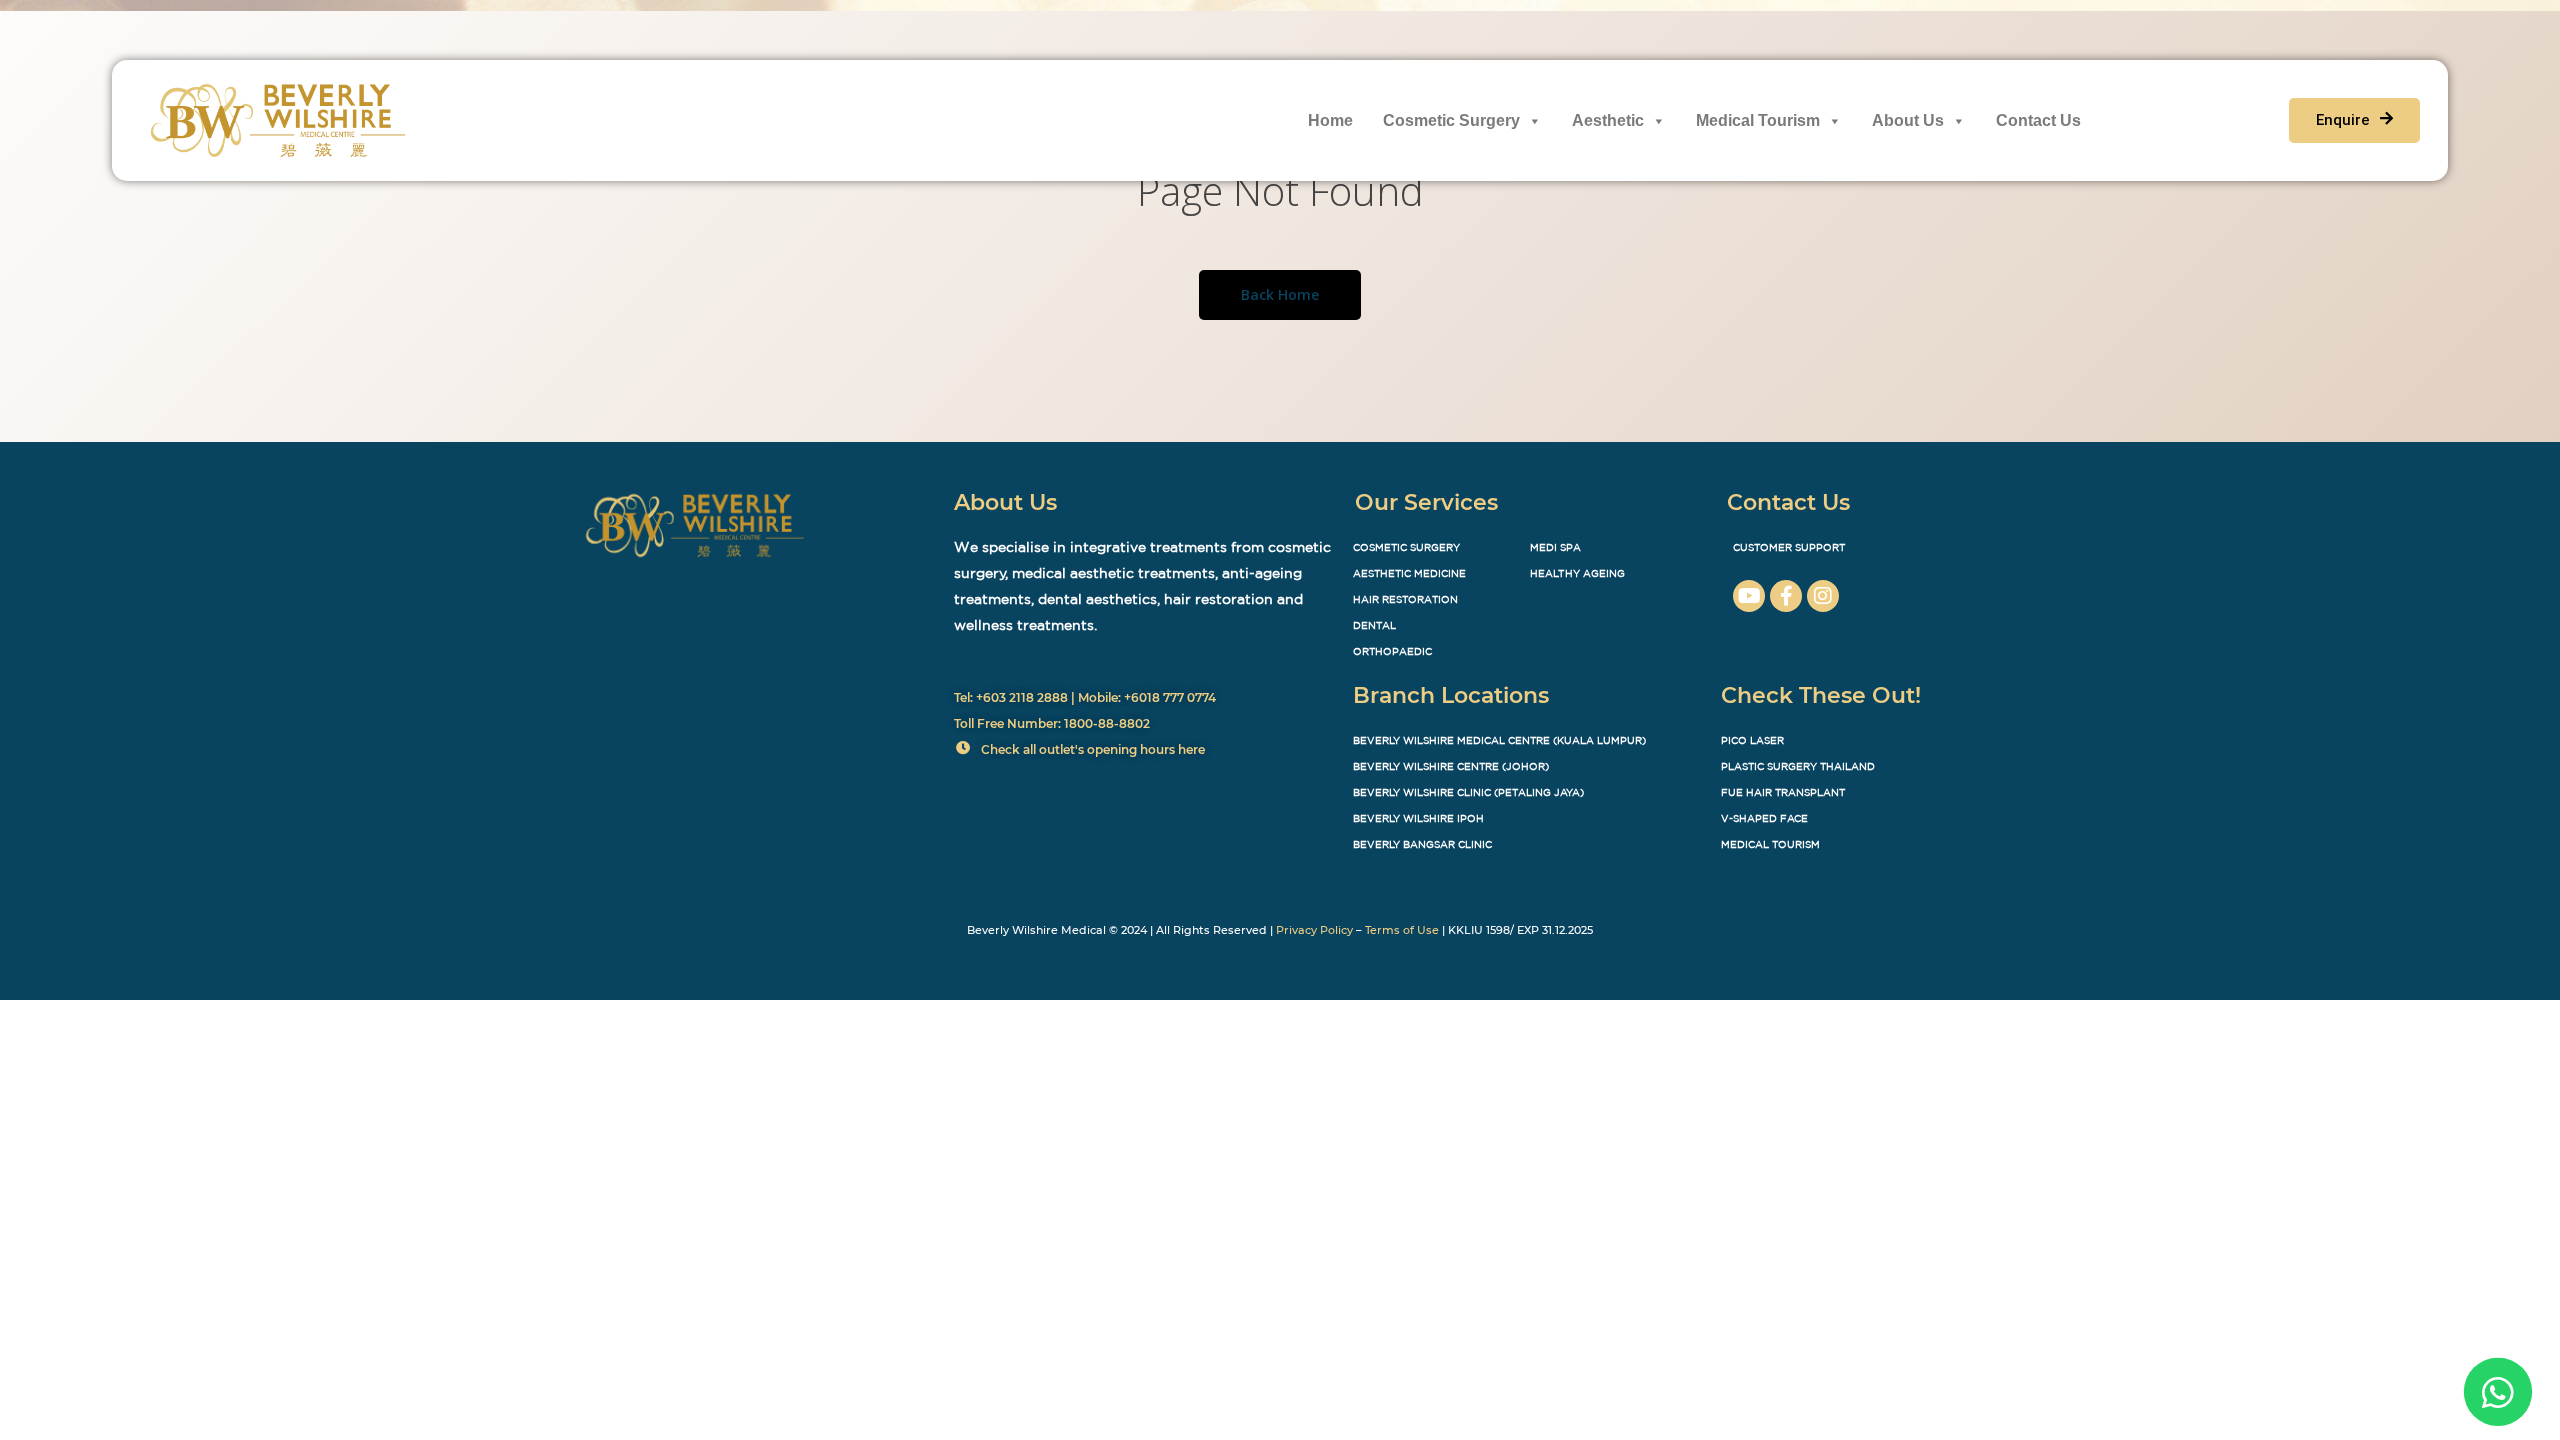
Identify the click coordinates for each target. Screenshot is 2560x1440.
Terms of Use (1402, 930)
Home (1330, 120)
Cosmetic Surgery (1451, 120)
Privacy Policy (1314, 930)
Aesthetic (1608, 120)
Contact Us (2038, 120)
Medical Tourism (1758, 120)
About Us (1908, 120)
